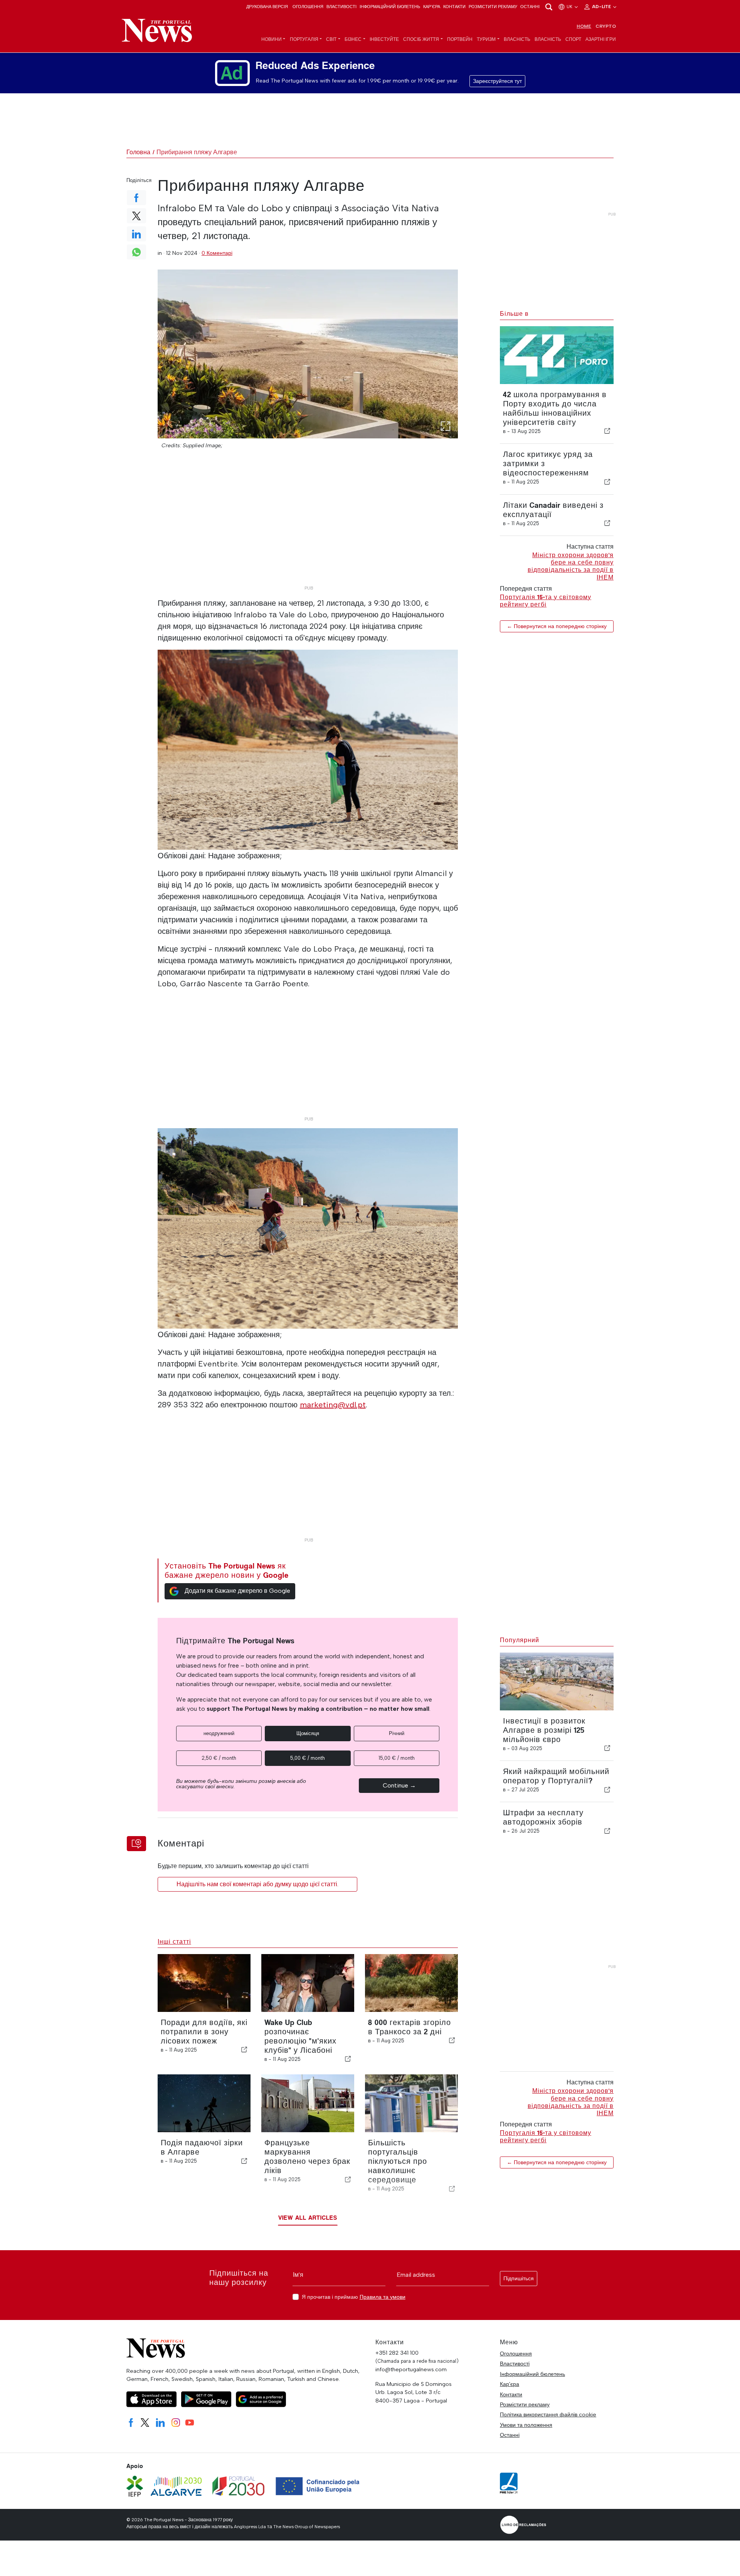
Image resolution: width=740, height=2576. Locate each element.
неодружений (219, 1733)
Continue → (399, 1785)
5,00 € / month (308, 1758)
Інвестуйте (384, 39)
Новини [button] (272, 39)
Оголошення (308, 7)
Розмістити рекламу (493, 7)
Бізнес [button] (353, 39)
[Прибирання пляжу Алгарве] (308, 354)
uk (570, 7)
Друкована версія (267, 7)
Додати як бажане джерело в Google (237, 1591)
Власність (517, 39)
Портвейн (460, 39)
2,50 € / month (219, 1758)
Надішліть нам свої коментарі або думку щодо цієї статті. (257, 1884)
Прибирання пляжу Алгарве (197, 152)
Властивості (341, 7)
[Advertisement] (308, 528)
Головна (138, 152)
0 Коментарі (217, 253)
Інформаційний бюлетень (390, 7)
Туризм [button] (486, 39)
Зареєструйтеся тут (497, 81)
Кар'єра (432, 7)
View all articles (308, 2218)
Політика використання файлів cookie (548, 2414)
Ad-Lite (602, 7)
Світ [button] (331, 39)
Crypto (606, 26)
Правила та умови (383, 2297)
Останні (530, 7)
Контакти (454, 7)
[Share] (607, 431)
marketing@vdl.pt (333, 1405)
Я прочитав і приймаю (354, 2297)
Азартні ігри (601, 39)
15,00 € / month (397, 1758)
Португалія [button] (304, 39)
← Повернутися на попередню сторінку (557, 626)
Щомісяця (308, 1733)
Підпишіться (519, 2279)
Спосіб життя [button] (421, 39)
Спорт (573, 39)
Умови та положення (526, 2425)
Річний (397, 1733)
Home (584, 26)
